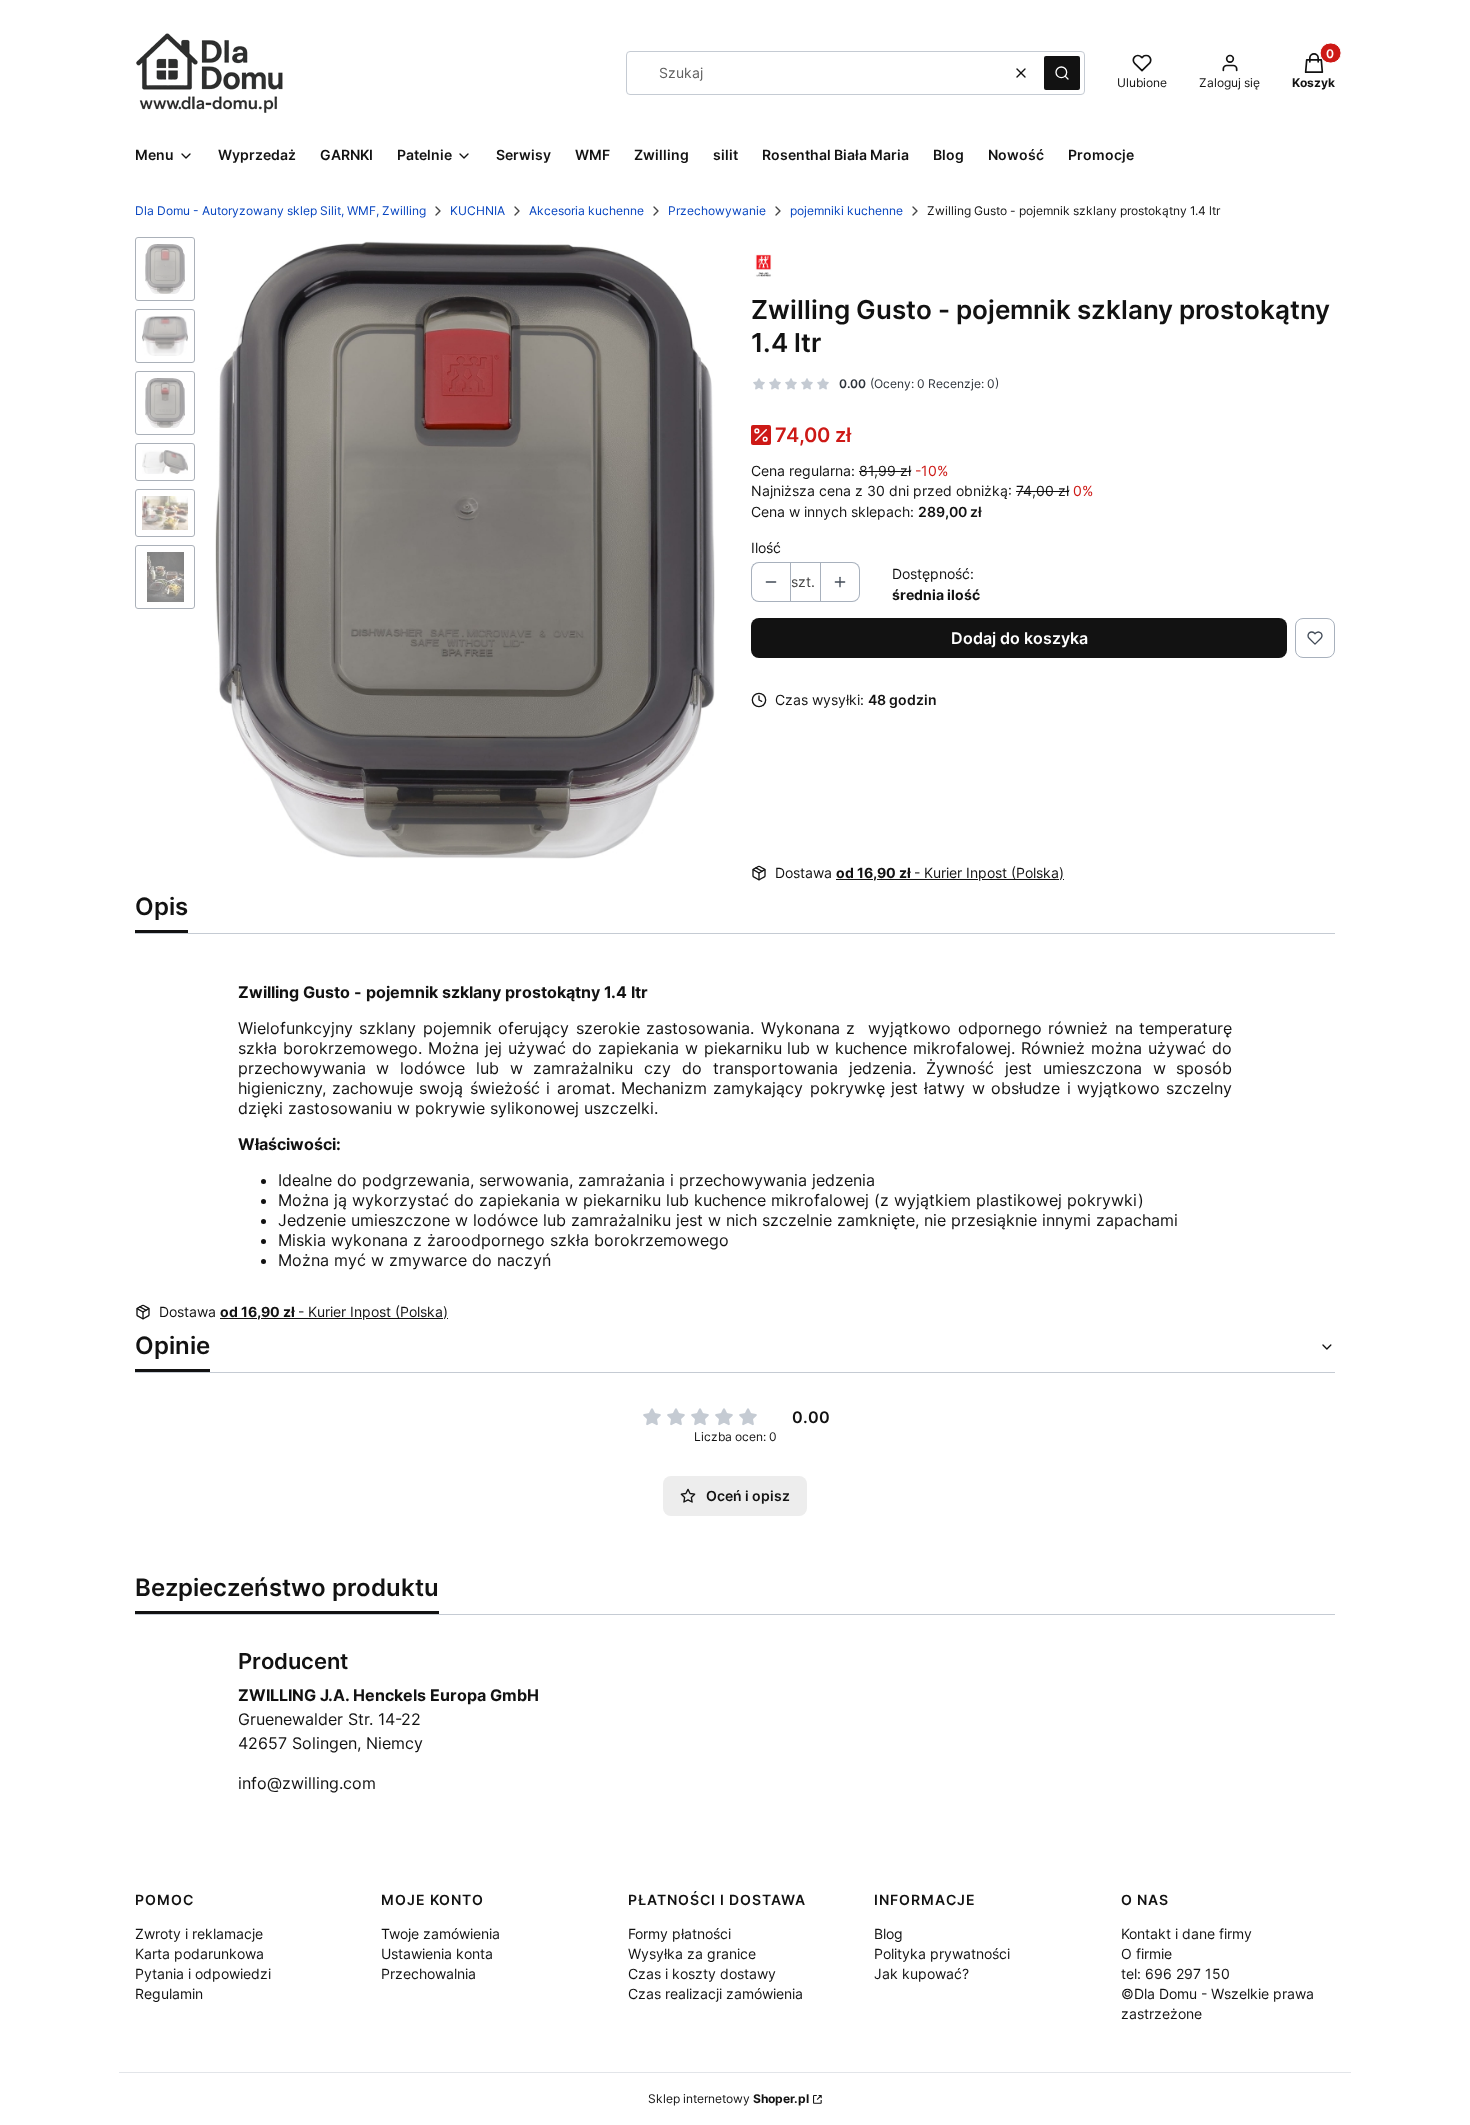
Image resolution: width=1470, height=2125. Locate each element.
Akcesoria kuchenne (586, 210)
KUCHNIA (477, 210)
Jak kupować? (921, 1973)
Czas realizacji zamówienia (715, 1993)
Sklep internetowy (728, 2098)
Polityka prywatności (942, 1953)
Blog (888, 1933)
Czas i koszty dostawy (702, 1973)
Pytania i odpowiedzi (203, 1973)
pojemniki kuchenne (846, 210)
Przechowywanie (717, 210)
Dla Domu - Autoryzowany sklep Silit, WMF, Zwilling (280, 210)
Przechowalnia (428, 1973)
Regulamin (169, 1993)
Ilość (766, 547)
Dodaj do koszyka (1019, 638)
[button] (1062, 73)
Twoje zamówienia (440, 1933)
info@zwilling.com (307, 1783)
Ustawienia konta (437, 1953)
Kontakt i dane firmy (1186, 1933)
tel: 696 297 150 (1175, 1973)
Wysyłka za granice (692, 1953)
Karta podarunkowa (199, 1953)
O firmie (1146, 1953)
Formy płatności (679, 1933)
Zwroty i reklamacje (199, 1933)
